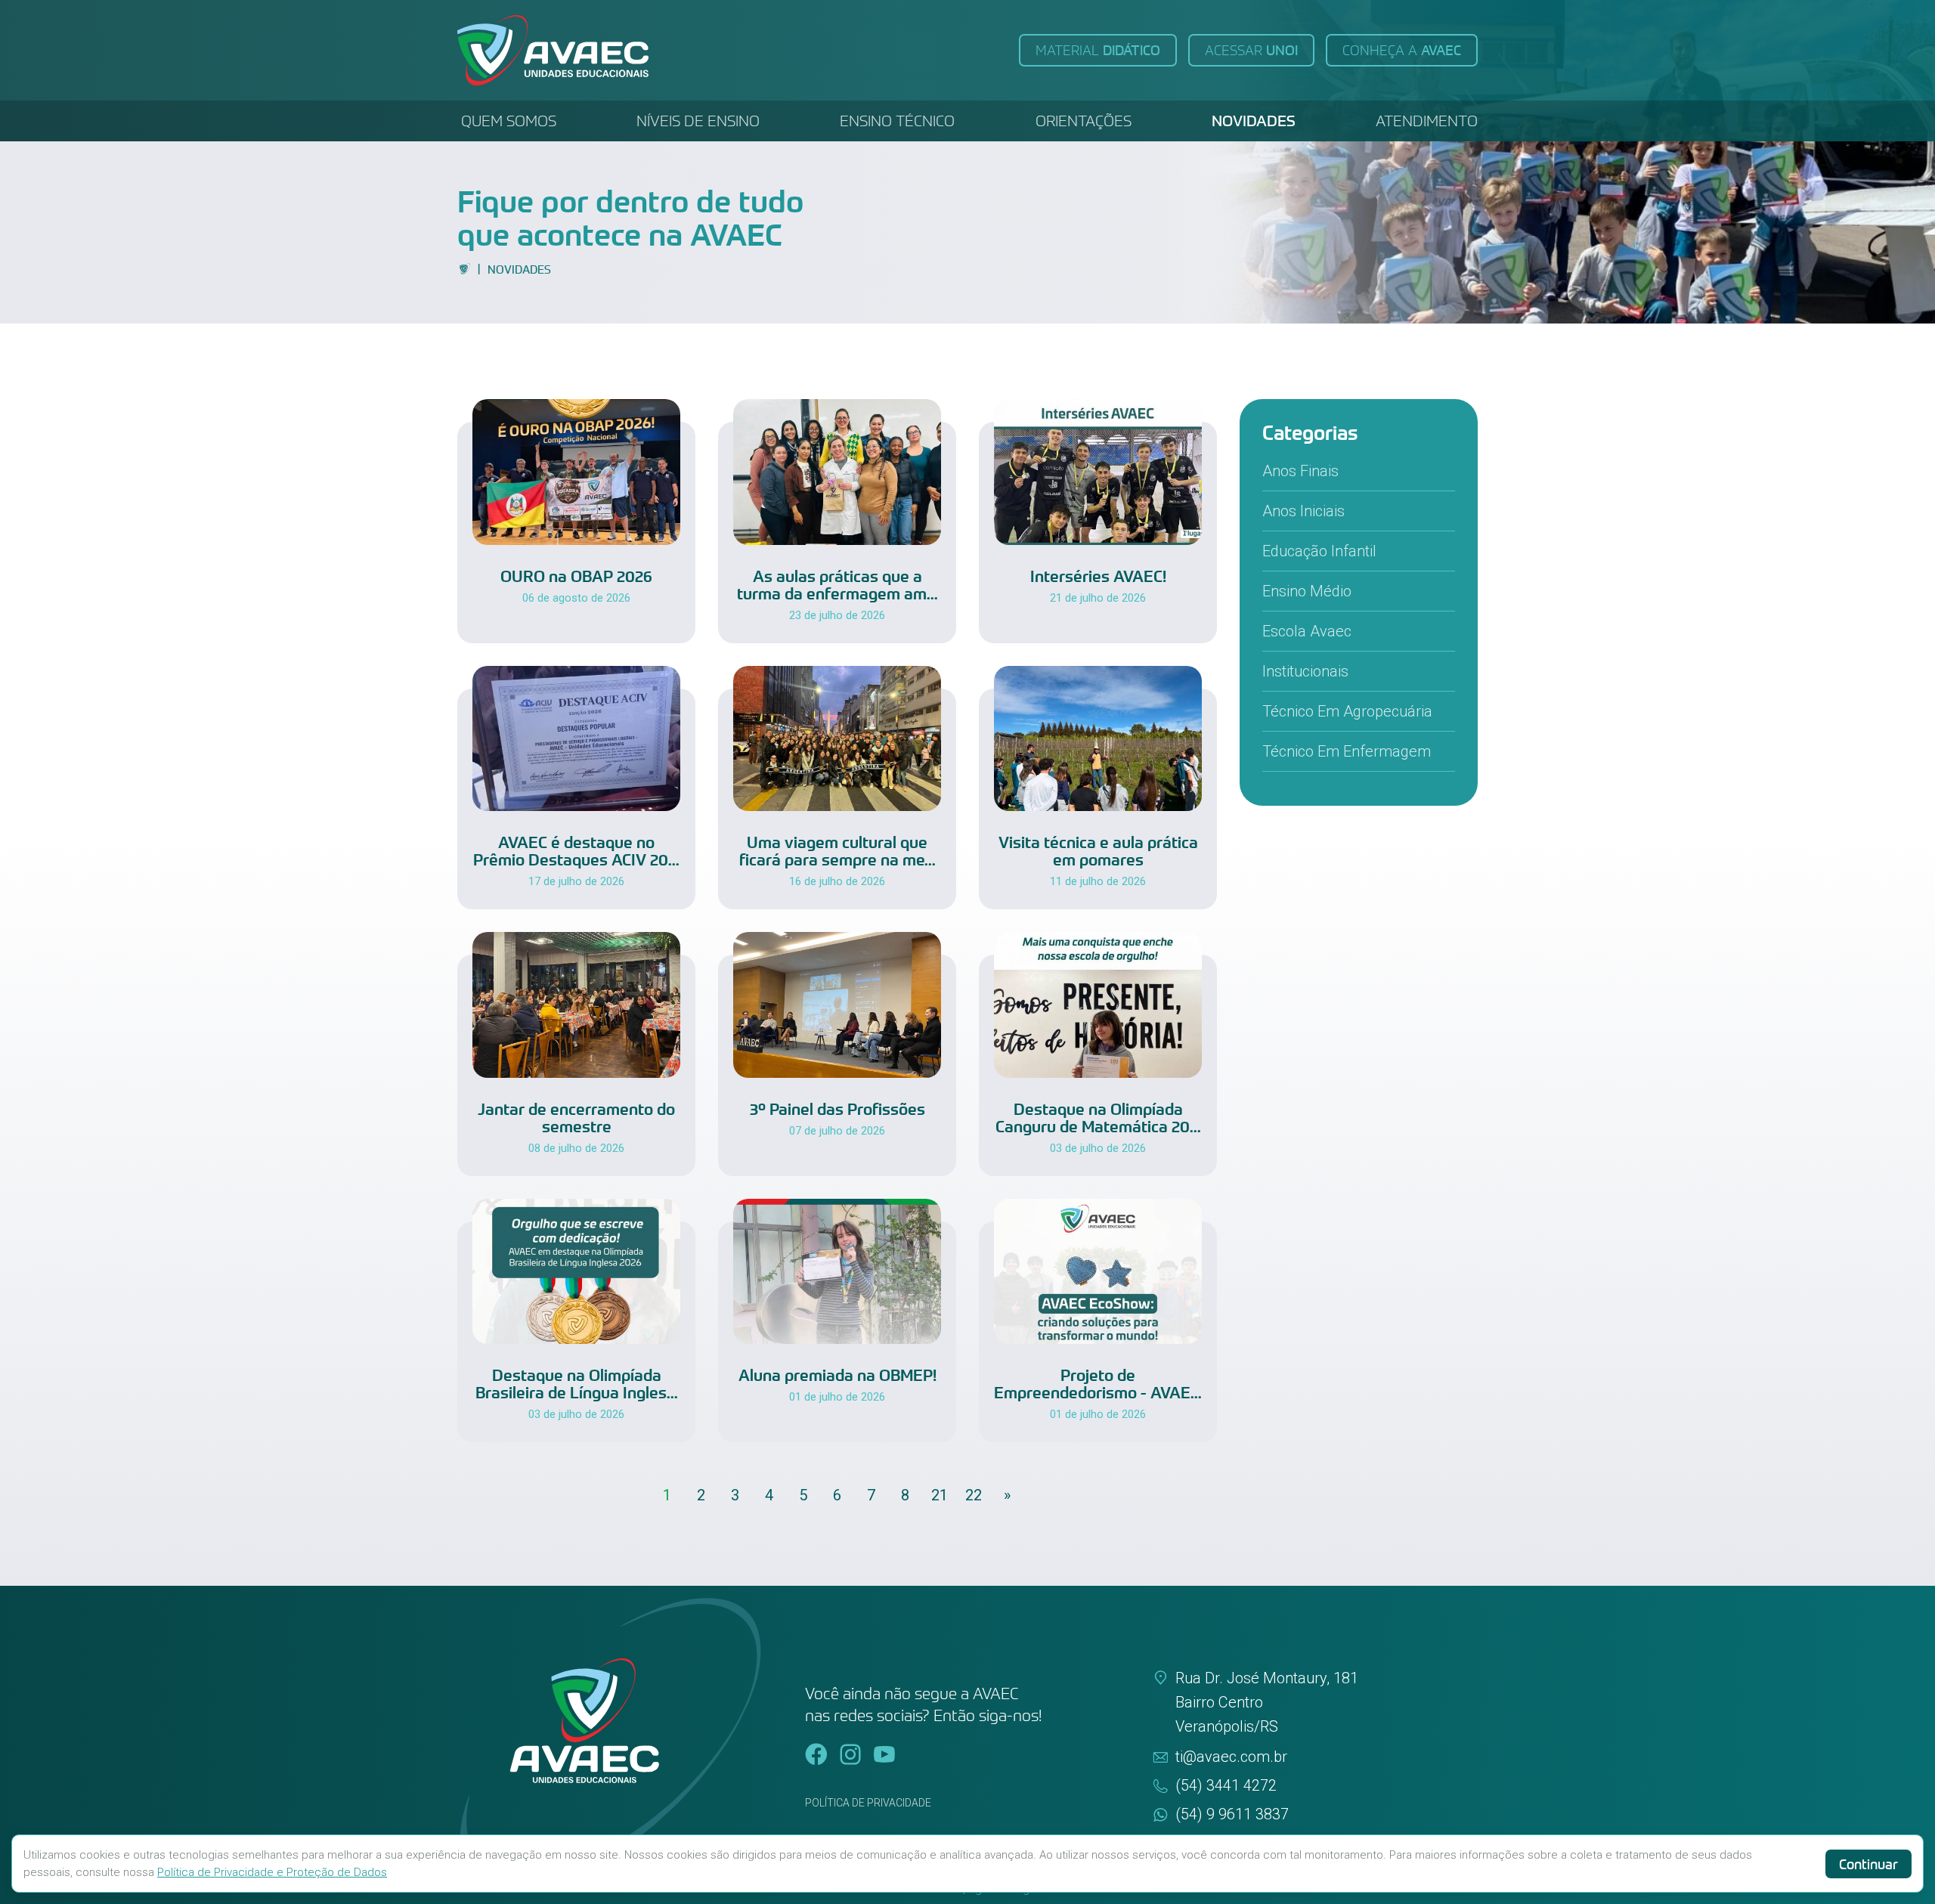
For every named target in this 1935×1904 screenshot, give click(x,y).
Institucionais (1305, 671)
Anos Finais (1300, 471)
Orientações (1084, 121)
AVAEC (1402, 50)
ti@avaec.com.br (1231, 1757)
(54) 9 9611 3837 (1232, 1814)
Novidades (1254, 121)
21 (940, 1495)
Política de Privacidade (868, 1803)
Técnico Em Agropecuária (1347, 711)
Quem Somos (509, 121)
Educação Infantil (1319, 551)
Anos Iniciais (1303, 511)
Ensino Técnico (897, 121)
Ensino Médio (1307, 591)
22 (974, 1495)
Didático (1098, 50)
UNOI (1251, 50)
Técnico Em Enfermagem (1347, 751)
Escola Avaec (1307, 631)
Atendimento (1427, 121)
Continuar (1868, 1864)
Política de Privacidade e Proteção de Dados (272, 1872)
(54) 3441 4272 (1226, 1785)
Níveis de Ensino (698, 121)
